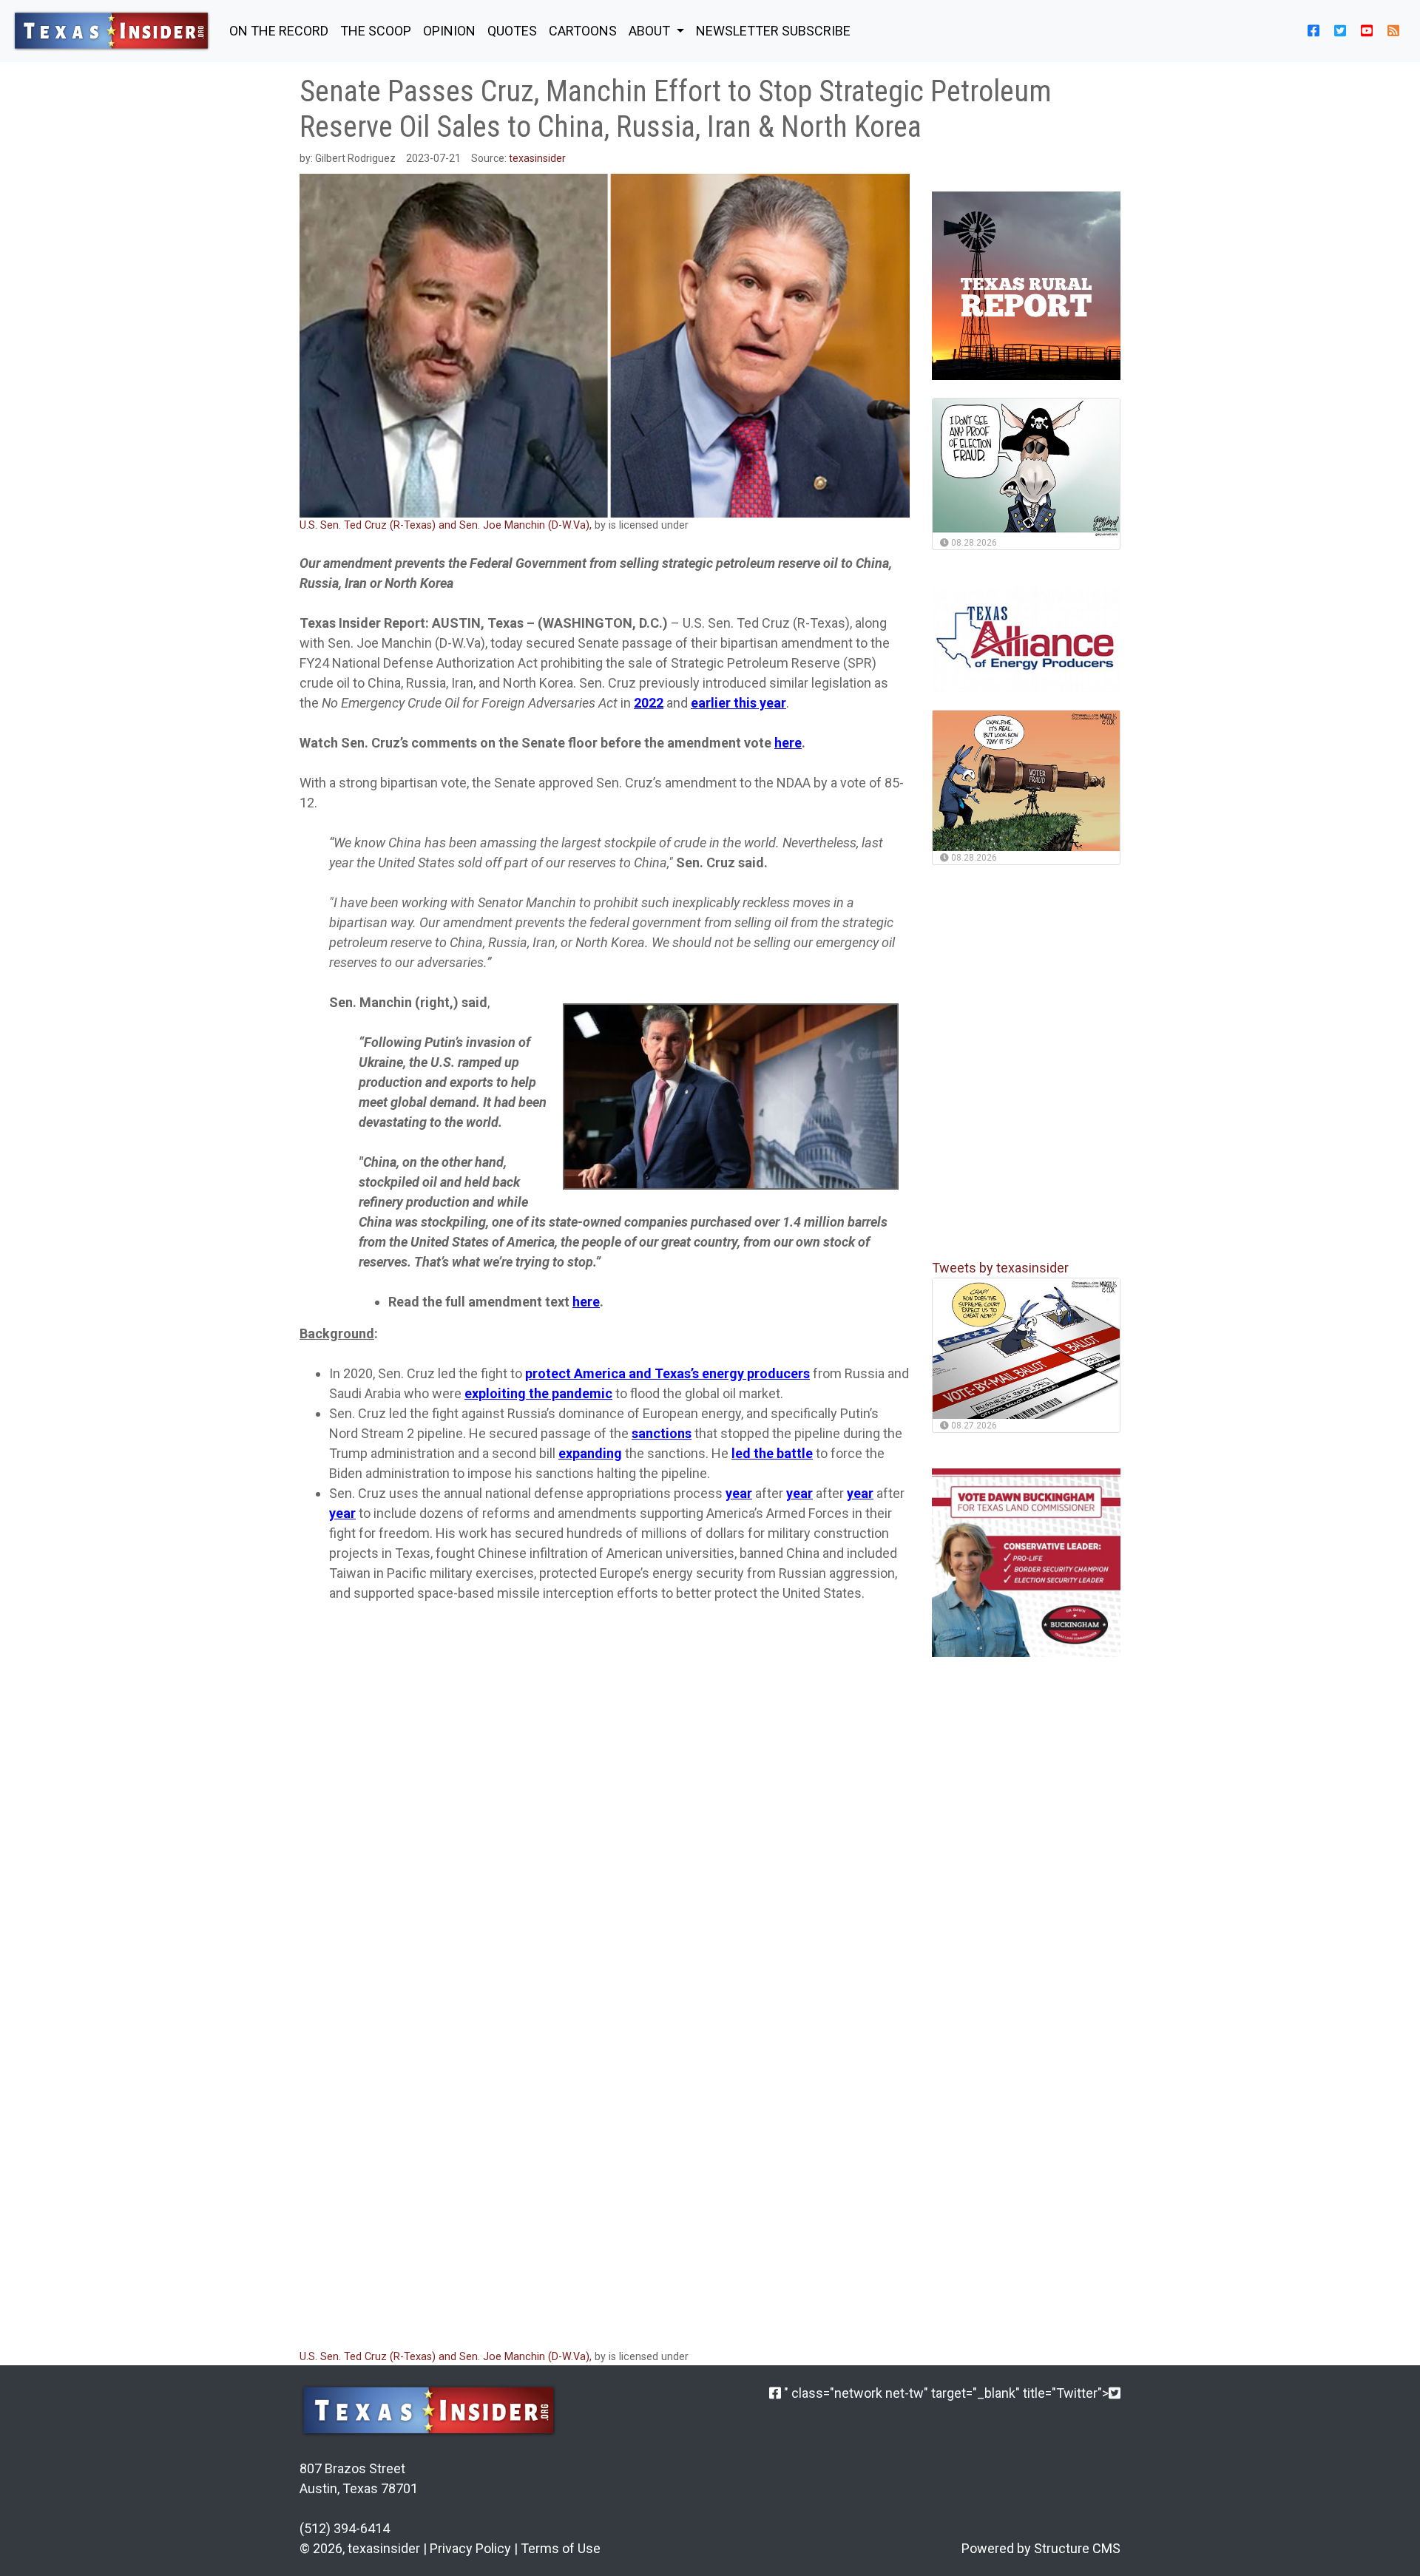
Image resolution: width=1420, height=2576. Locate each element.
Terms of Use (561, 2548)
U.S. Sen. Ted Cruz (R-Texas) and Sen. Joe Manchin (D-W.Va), (447, 525)
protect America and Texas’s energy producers (667, 1373)
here (788, 743)
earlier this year (738, 703)
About (651, 31)
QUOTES (512, 31)
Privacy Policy (470, 2548)
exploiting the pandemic (538, 1393)
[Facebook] (775, 2393)
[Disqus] (605, 2139)
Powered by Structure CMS (1041, 2548)
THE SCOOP (376, 31)
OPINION (449, 31)
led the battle (772, 1453)
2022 (649, 703)
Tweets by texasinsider (1000, 1268)
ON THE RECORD (279, 31)
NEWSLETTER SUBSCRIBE (773, 31)
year (739, 1493)
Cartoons (583, 31)
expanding (590, 1453)
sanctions (662, 1433)
